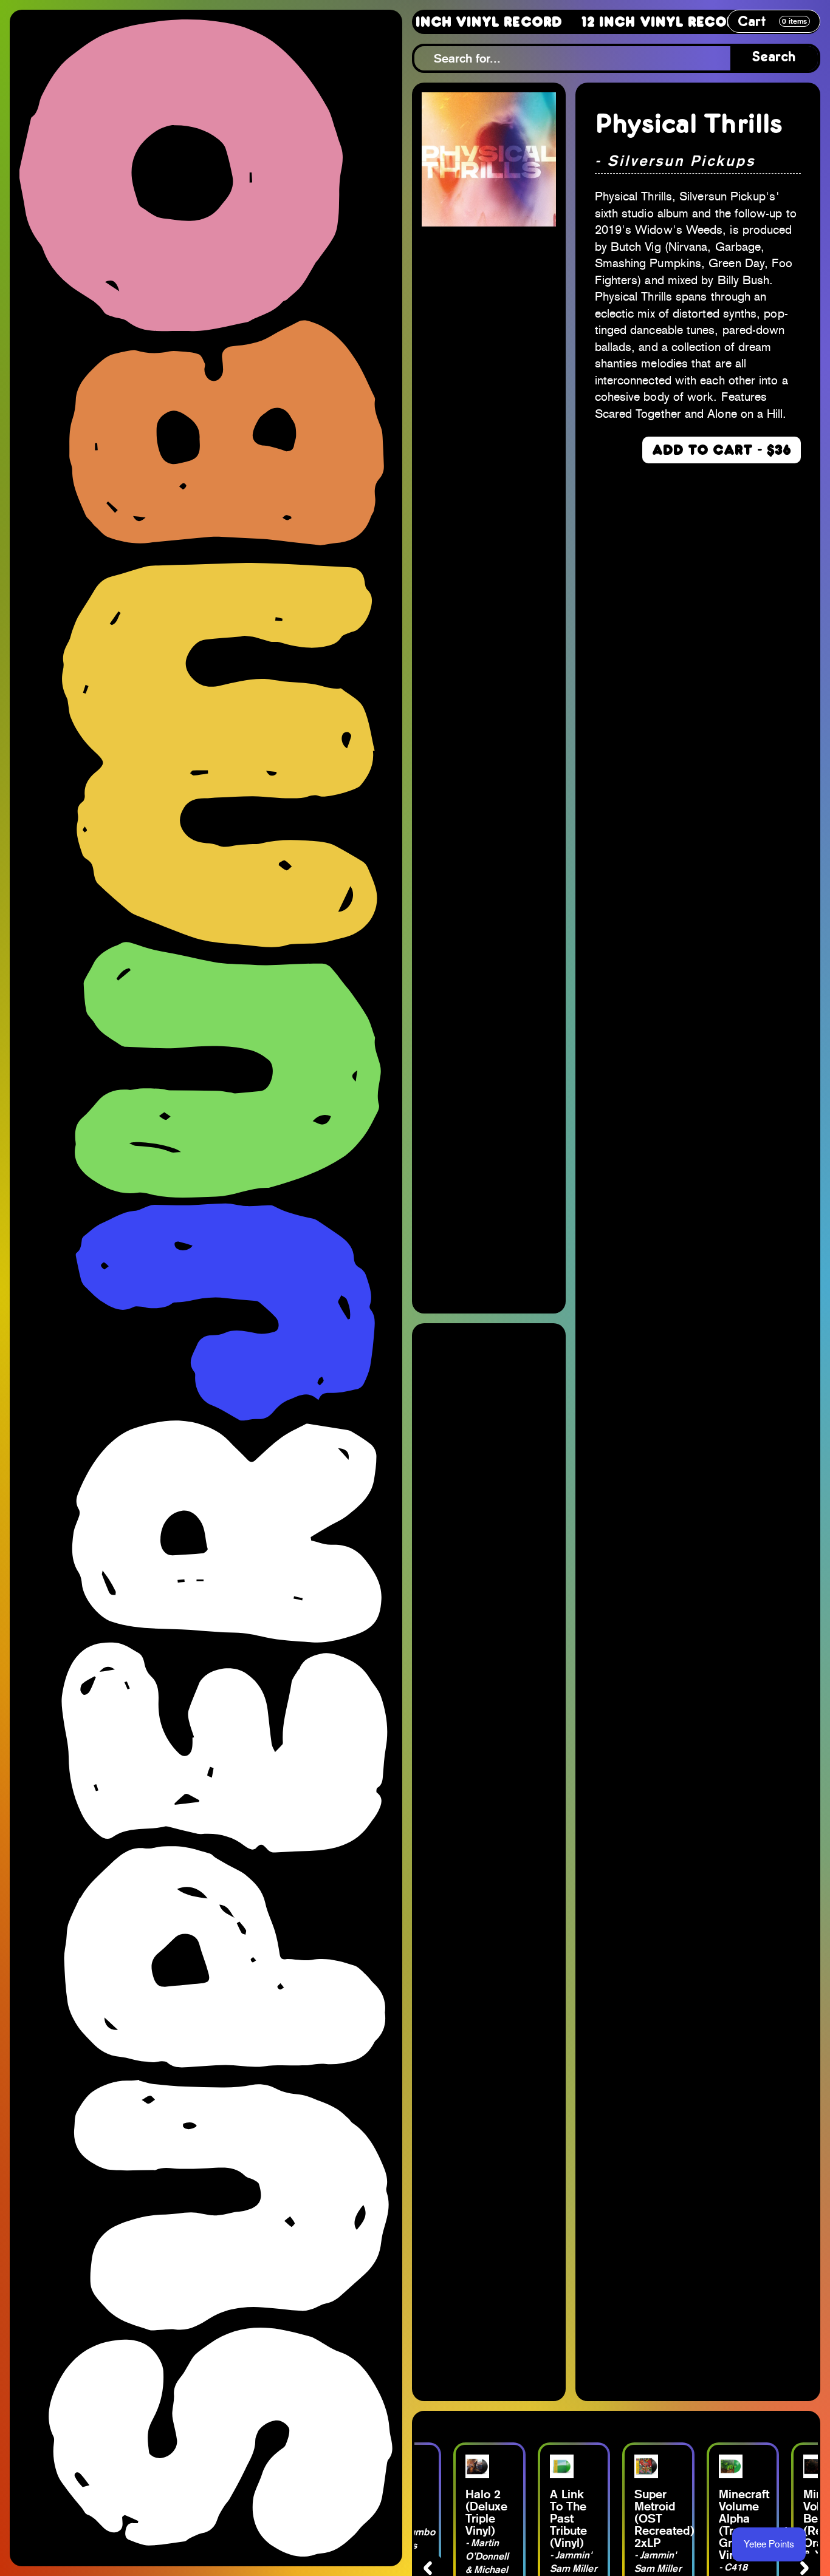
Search (774, 58)
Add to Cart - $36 (722, 450)
